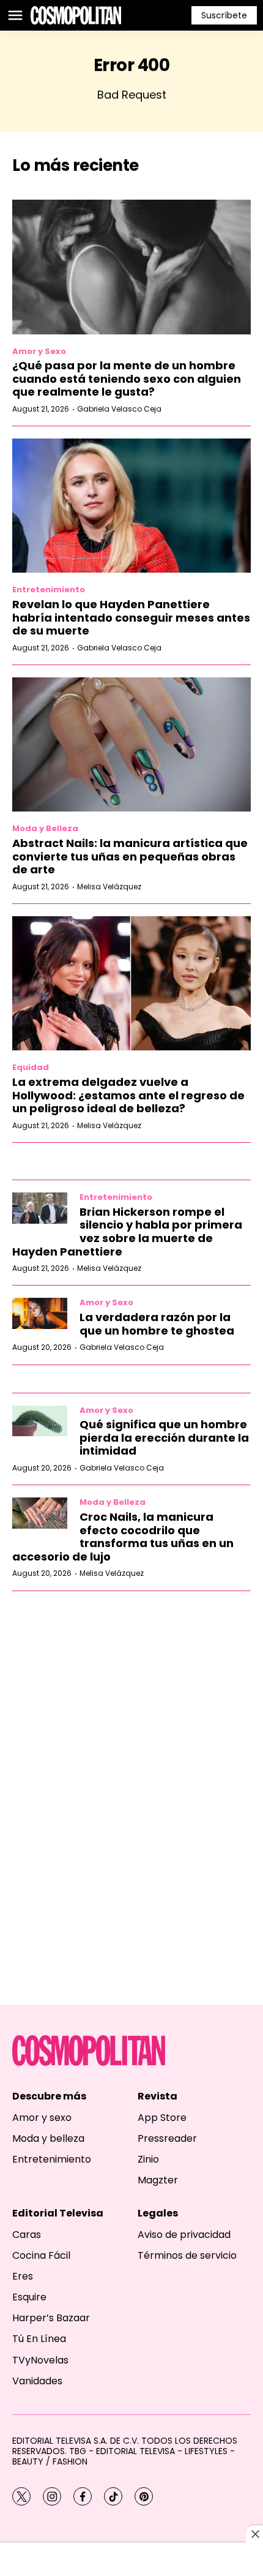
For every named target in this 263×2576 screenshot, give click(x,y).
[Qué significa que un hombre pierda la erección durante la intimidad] (40, 1421)
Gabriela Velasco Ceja (119, 409)
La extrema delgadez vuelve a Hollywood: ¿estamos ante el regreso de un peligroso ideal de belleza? (128, 1095)
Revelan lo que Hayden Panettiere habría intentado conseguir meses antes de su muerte (131, 617)
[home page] (76, 15)
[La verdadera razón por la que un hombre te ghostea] (40, 1313)
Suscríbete (224, 15)
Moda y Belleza (45, 828)
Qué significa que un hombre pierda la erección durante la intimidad (164, 1437)
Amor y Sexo (39, 351)
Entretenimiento (49, 589)
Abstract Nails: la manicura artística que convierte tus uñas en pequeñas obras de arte (130, 856)
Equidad (31, 1067)
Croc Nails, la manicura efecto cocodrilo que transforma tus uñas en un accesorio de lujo (123, 1537)
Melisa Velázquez (109, 887)
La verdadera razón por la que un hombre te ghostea (157, 1324)
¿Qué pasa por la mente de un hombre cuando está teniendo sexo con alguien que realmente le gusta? (127, 378)
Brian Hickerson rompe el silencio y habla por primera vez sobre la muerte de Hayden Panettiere (127, 1232)
